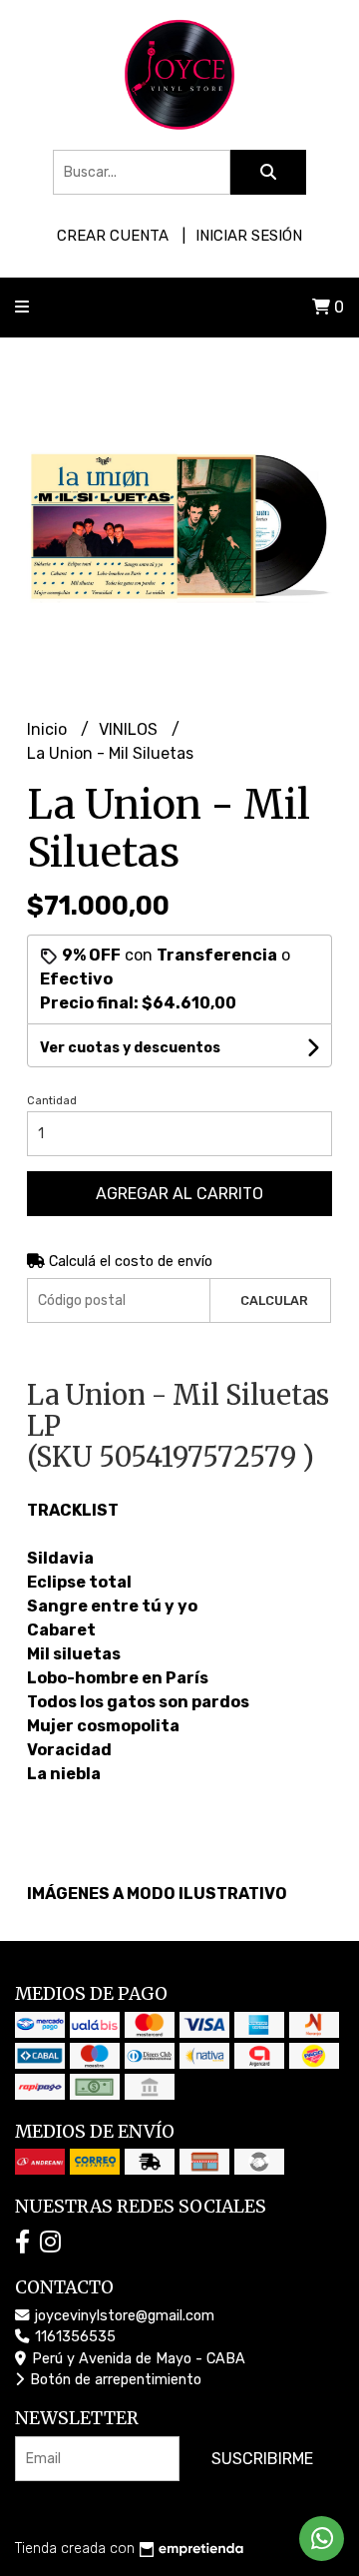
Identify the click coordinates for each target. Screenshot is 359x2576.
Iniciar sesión (249, 236)
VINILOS (130, 729)
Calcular (274, 1300)
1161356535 (73, 2337)
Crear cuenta (113, 236)
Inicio (49, 729)
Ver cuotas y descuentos (130, 1048)
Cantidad (52, 1101)
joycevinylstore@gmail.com (123, 2316)
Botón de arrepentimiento (114, 2380)
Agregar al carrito (179, 1194)
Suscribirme (262, 2459)
